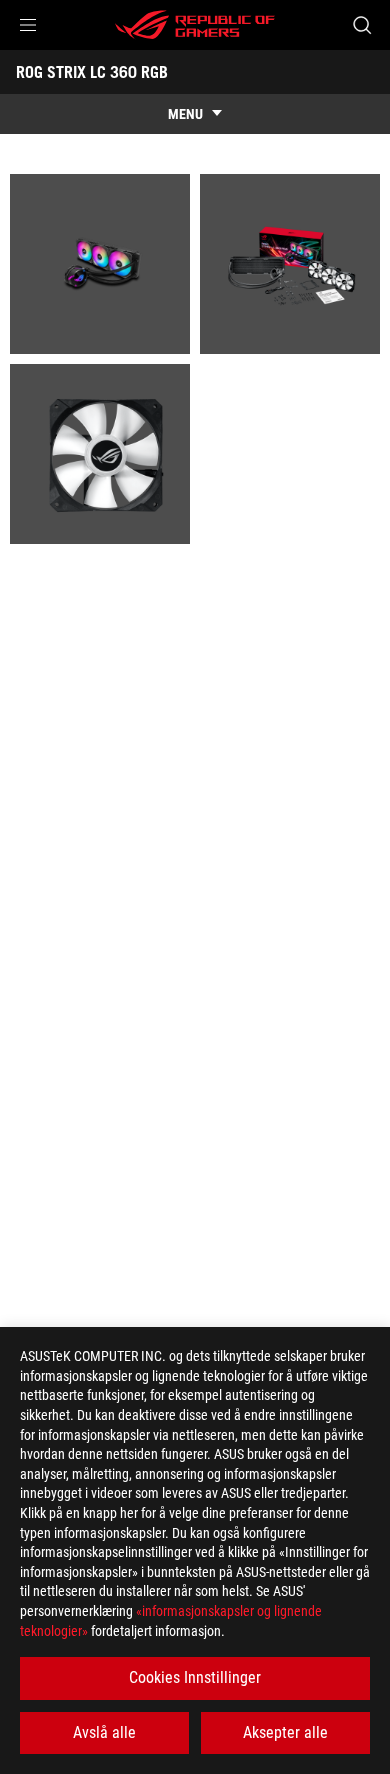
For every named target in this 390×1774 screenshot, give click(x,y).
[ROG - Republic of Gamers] (195, 25)
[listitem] (100, 264)
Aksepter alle (285, 1732)
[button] (28, 25)
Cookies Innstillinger (195, 1677)
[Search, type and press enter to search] (361, 25)
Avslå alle (104, 1732)
